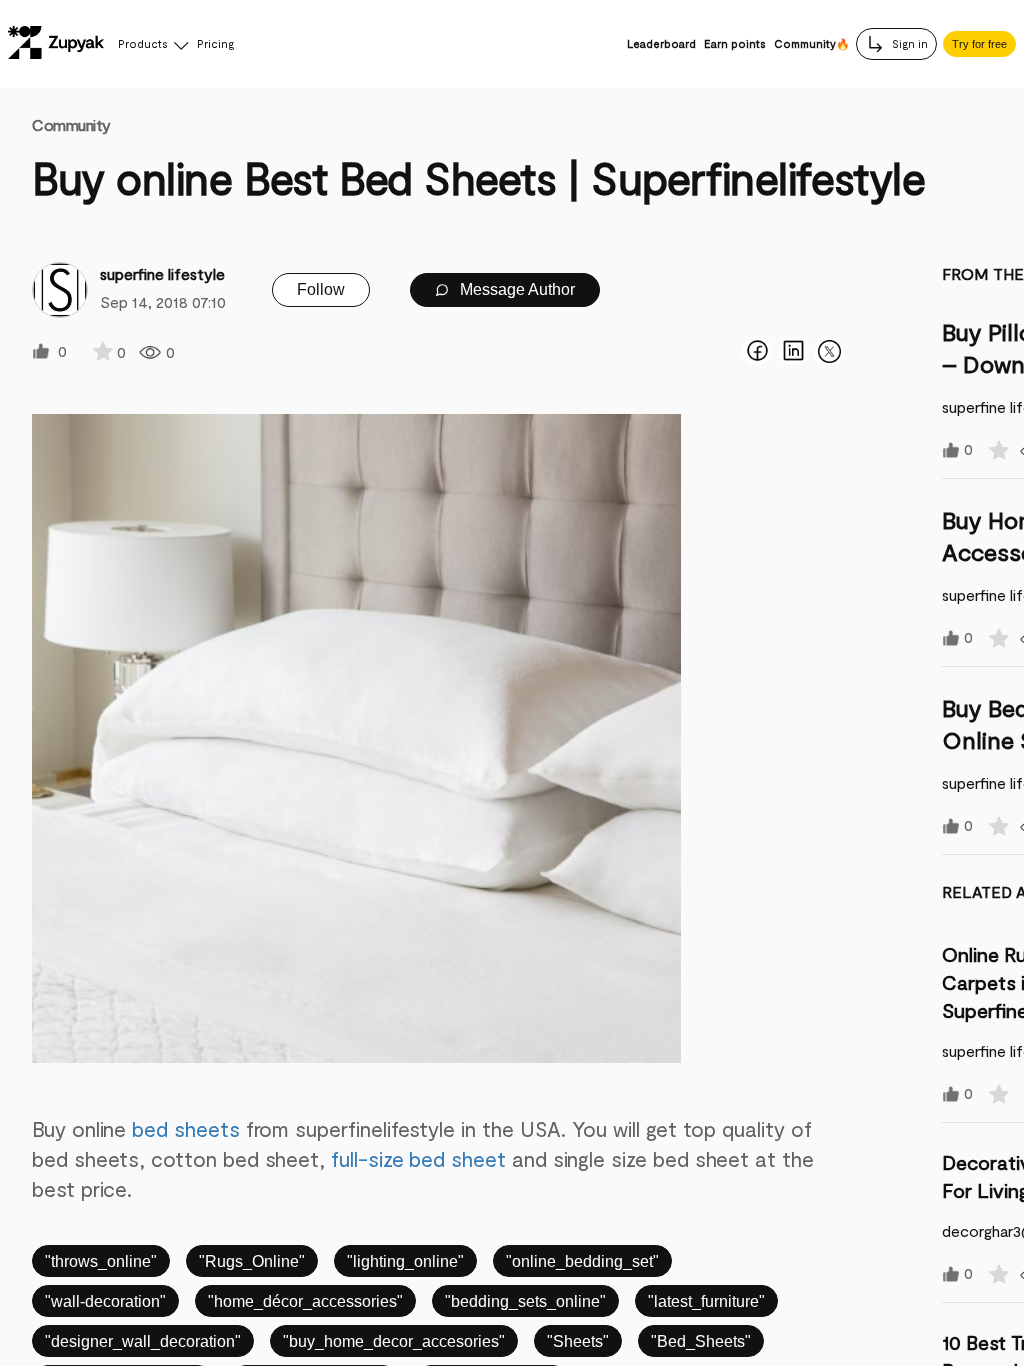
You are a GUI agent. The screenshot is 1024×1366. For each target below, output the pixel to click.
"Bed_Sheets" (701, 1341)
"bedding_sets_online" (525, 1301)
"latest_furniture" (706, 1301)
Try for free (979, 44)
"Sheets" (578, 1341)
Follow (321, 289)
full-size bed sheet (418, 1158)
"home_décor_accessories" (305, 1301)
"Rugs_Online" (252, 1261)
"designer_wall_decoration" (143, 1341)
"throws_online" (101, 1261)
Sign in (908, 43)
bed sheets (185, 1128)
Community (71, 124)
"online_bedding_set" (582, 1261)
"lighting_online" (405, 1261)
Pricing (215, 43)
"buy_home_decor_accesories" (394, 1341)
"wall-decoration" (105, 1301)
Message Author (515, 289)
